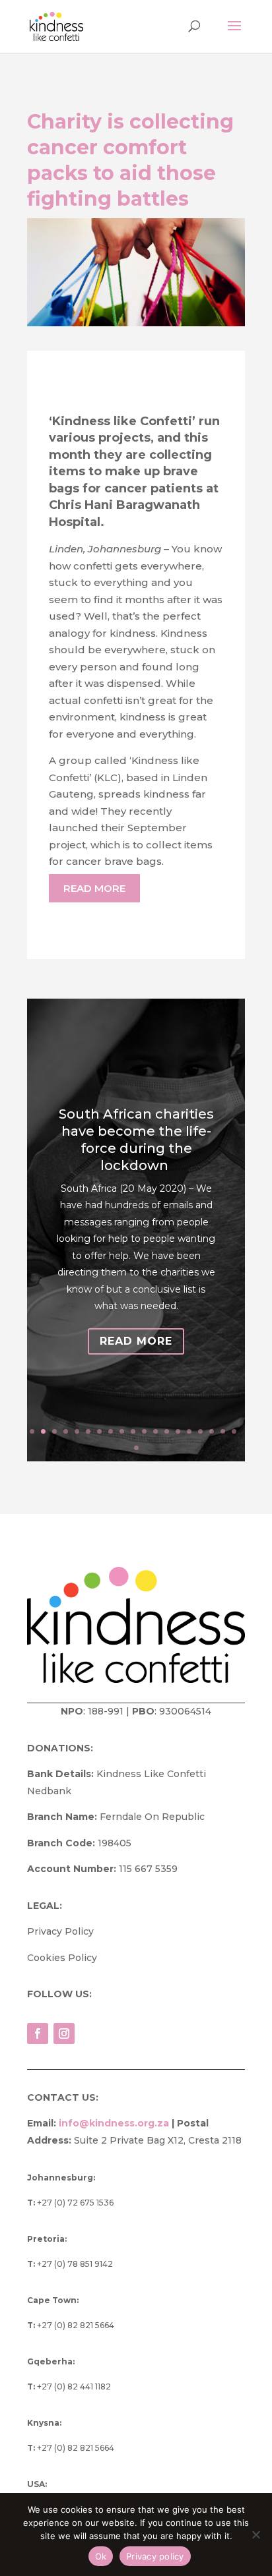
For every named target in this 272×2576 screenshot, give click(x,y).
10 (133, 1431)
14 (178, 1431)
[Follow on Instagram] (64, 2034)
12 (155, 1431)
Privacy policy (155, 2556)
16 (200, 1431)
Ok (101, 2556)
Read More (136, 1341)
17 (212, 1431)
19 (234, 1431)
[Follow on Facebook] (38, 2034)
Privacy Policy (60, 1931)
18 (223, 1431)
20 (136, 1448)
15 (189, 1431)
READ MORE (94, 888)
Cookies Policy (62, 1958)
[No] (255, 2534)
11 (144, 1431)
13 (167, 1431)
